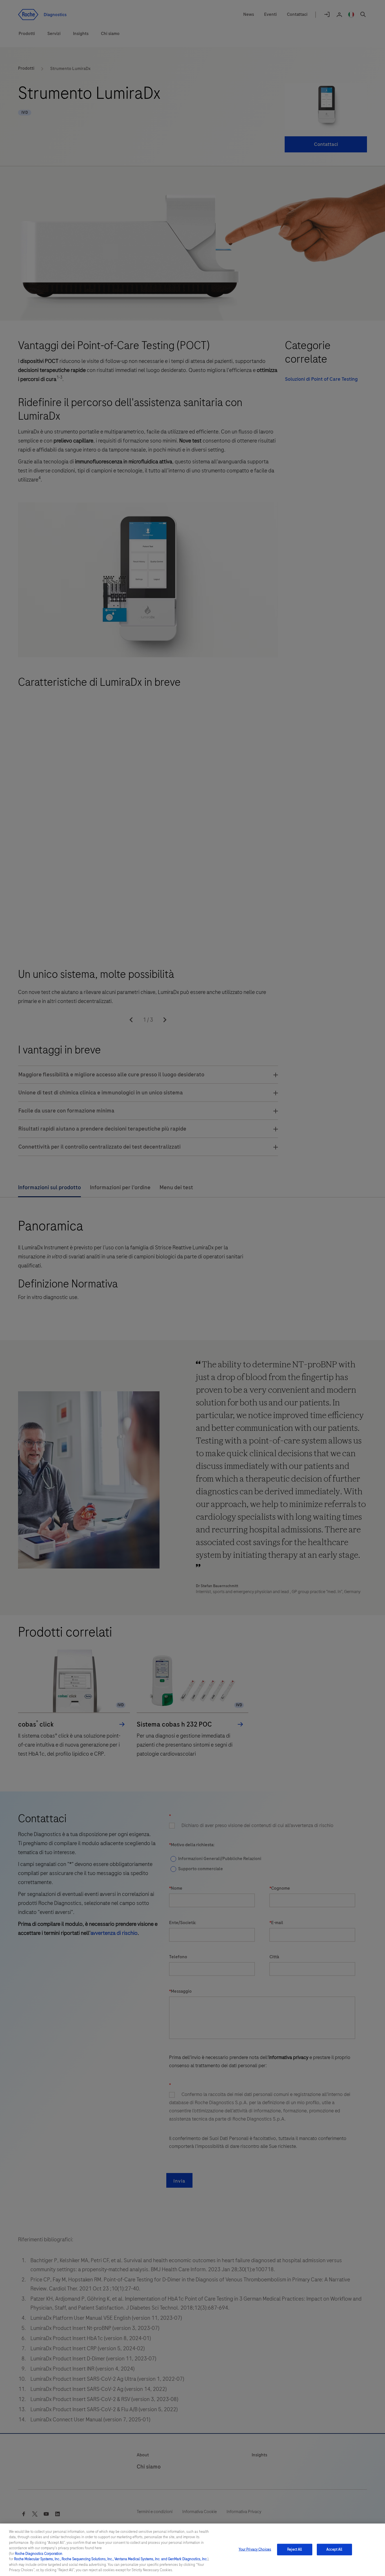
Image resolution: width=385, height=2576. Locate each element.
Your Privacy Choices (255, 2549)
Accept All (334, 2549)
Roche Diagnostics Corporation (39, 2554)
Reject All (295, 2549)
